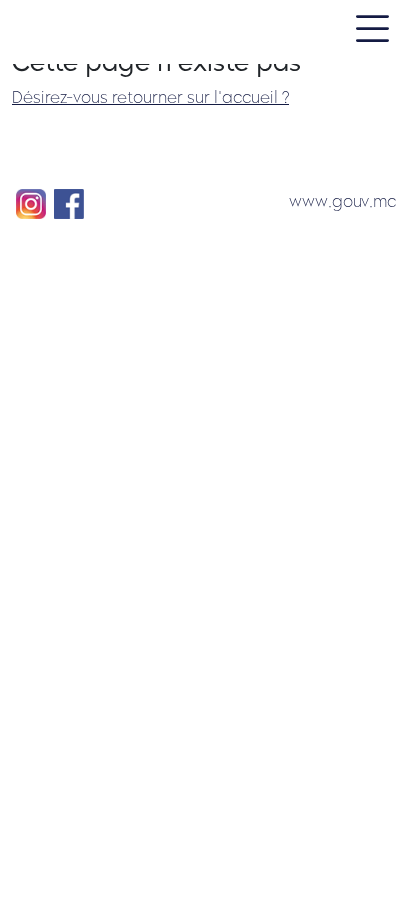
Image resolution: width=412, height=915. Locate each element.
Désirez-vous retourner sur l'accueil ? (150, 97)
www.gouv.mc (342, 201)
